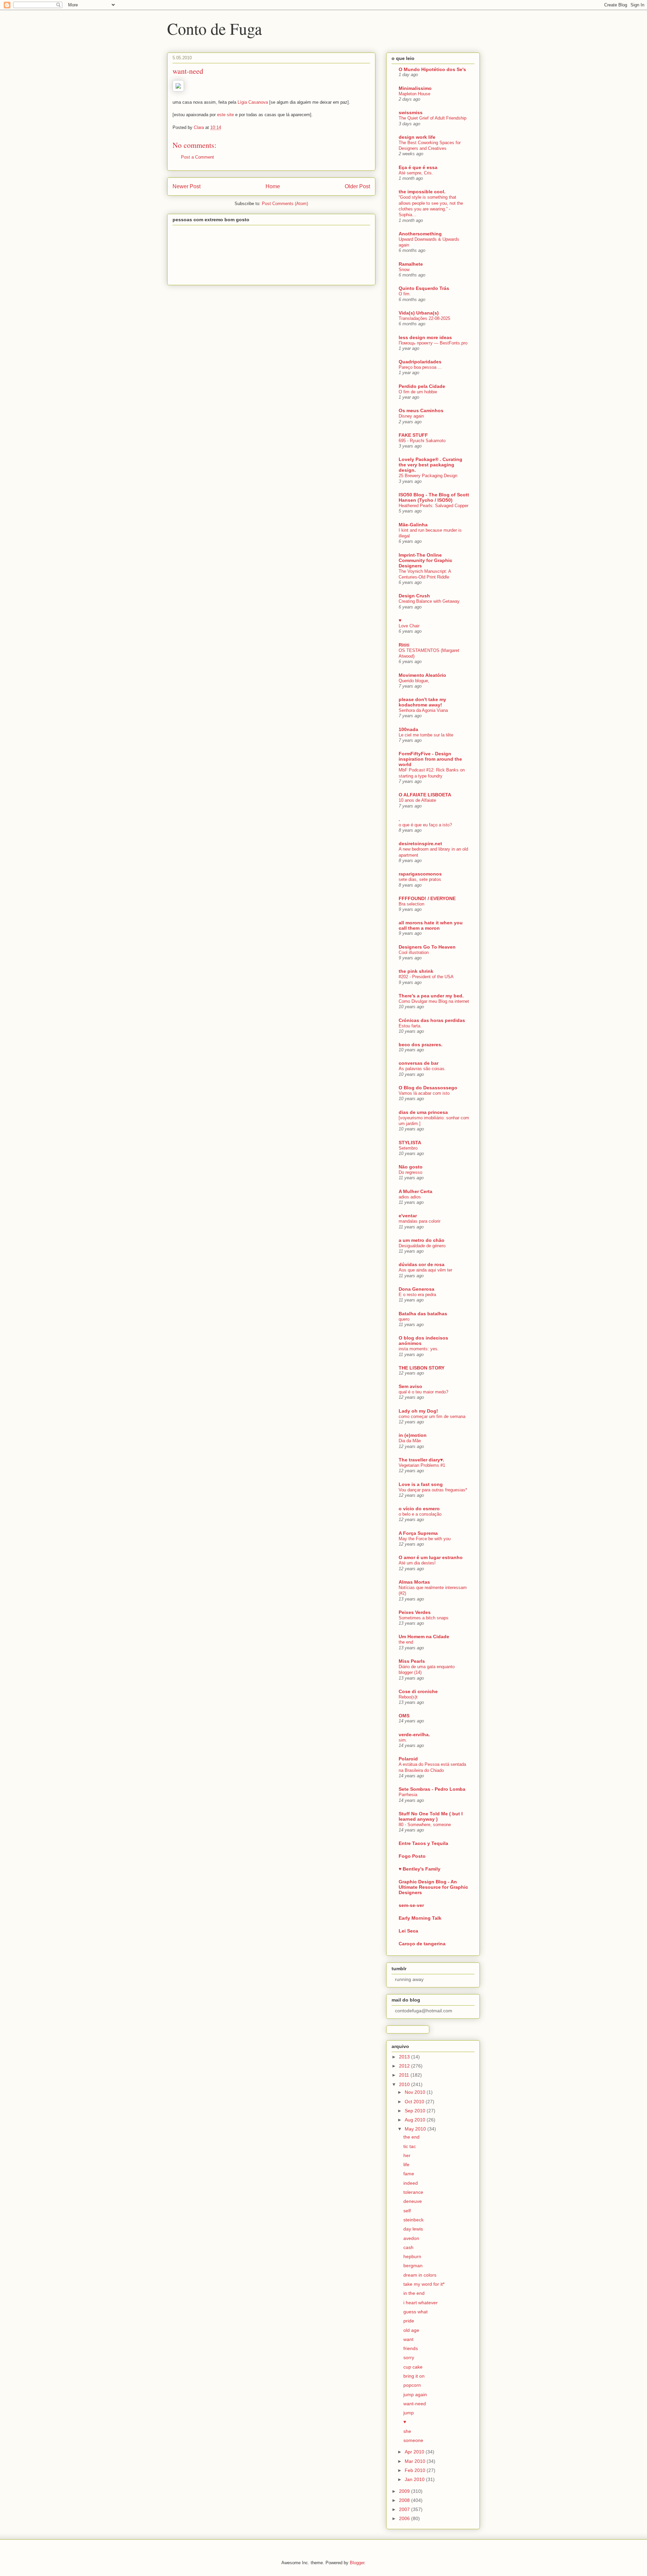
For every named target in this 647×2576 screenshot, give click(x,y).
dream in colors (420, 2275)
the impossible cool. (422, 192)
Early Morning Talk (420, 1918)
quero (404, 1319)
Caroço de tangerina (422, 1944)
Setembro (408, 1148)
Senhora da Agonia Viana (423, 710)
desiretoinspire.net (420, 844)
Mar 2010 (416, 2461)
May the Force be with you (425, 1539)
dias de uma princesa (423, 1112)
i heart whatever (421, 2303)
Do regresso (410, 1172)
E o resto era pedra (417, 1295)
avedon (411, 2238)
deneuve (413, 2201)
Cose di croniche (418, 1691)
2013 (405, 2057)
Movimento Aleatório (422, 675)
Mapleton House (414, 94)
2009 (405, 2491)
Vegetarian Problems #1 (422, 1465)
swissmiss (411, 112)
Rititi (404, 645)
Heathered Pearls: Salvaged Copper (434, 506)
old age (411, 2330)
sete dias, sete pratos (420, 879)
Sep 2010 (416, 2111)
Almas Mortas (414, 1582)
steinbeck (413, 2220)
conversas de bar (419, 1063)
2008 (405, 2500)
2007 (405, 2509)
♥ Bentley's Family (420, 1869)
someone (413, 2440)
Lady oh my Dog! (418, 1411)
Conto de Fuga (214, 28)
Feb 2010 (416, 2470)
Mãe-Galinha (413, 525)
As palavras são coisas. (422, 1069)
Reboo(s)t (408, 1697)
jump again (415, 2395)
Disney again (411, 416)
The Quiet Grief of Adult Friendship (433, 118)
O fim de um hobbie (418, 392)
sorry (409, 2357)
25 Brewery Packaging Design (428, 476)
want (408, 2339)
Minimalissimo (415, 88)
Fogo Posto (412, 1856)
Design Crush (414, 596)
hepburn (412, 2256)
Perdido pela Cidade (422, 386)
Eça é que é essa (418, 167)
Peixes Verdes (415, 1612)
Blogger (357, 2563)
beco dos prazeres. (421, 1045)
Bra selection (411, 904)
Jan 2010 (415, 2479)
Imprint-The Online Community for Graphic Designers (425, 560)
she (407, 2431)
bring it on (414, 2376)
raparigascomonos (420, 874)
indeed (411, 2183)
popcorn (412, 2385)
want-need (415, 2404)
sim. (403, 1740)
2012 (405, 2066)
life (406, 2165)
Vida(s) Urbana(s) (419, 313)
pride (409, 2321)
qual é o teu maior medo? (423, 1392)
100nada (408, 729)
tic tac (410, 2146)
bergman (413, 2266)
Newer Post (187, 186)
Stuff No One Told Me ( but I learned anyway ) (431, 1816)
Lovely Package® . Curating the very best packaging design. (430, 465)
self (407, 2211)
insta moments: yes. (419, 1349)
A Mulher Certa (415, 1191)
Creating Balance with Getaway (429, 601)
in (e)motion (413, 1435)
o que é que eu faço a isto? (425, 825)
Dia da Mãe (410, 1441)
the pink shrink (416, 971)
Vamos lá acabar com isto (424, 1093)
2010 (405, 2084)
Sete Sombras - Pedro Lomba (432, 1789)
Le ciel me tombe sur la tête (426, 735)
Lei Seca (408, 1931)
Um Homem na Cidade (424, 1637)
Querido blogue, (414, 681)
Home (273, 186)
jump (409, 2413)
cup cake (413, 2367)
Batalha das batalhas (423, 1314)
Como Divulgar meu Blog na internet (434, 1001)
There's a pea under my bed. (431, 996)
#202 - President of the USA (426, 977)
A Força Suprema (418, 1533)
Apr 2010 (415, 2452)
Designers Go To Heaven (427, 947)
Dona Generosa (417, 1289)
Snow (404, 270)
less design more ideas (425, 337)
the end (406, 1642)
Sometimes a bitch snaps (424, 1618)
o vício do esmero (419, 1509)
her (407, 2155)
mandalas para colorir (420, 1221)
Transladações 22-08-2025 (424, 318)
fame (409, 2174)
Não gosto (411, 1167)
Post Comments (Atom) (285, 204)
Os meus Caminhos (421, 410)
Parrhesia (408, 1795)
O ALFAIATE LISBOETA (425, 795)
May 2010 (416, 2129)
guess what (415, 2312)
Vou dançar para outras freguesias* (433, 1490)
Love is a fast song (421, 1484)
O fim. (405, 294)
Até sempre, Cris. (416, 173)
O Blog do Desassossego (428, 1088)
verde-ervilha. (414, 1735)
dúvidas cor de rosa (422, 1264)
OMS (404, 1716)
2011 (405, 2075)
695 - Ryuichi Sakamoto (422, 441)
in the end (414, 2293)
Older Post (357, 186)
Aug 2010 (416, 2120)
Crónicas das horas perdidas (432, 1020)
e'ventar (408, 1216)
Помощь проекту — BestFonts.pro (433, 343)
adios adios (410, 1197)
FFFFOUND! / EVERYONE (427, 898)
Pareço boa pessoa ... (420, 367)
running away (409, 1979)
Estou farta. (410, 1026)
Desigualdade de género (422, 1246)
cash (408, 2247)
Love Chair (409, 626)
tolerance (413, 2192)
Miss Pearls (412, 1661)
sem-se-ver (411, 1905)
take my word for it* (424, 2284)
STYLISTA (410, 1143)
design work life (417, 137)
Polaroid (408, 1759)
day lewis (413, 2229)
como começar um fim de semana (432, 1416)
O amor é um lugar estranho (431, 1557)
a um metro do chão (422, 1240)
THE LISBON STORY (422, 1368)
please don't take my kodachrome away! (422, 702)
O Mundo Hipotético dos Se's (432, 69)
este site (225, 115)
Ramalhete (411, 264)
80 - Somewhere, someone (425, 1825)
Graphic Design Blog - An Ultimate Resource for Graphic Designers (433, 1887)
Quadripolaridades (420, 362)
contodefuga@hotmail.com (424, 2011)
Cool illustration (414, 952)
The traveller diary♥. (421, 1460)
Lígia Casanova (253, 102)
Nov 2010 (416, 2092)
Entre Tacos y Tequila (423, 1843)
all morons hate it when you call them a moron (431, 925)
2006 (405, 2518)
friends (411, 2348)
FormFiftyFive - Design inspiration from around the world (430, 759)
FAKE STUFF (413, 435)
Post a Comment (197, 157)
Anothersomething (420, 234)
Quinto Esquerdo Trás (424, 288)
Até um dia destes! (417, 1563)
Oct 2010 (415, 2102)
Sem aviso (410, 1386)
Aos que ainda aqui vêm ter (425, 1270)
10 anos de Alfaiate (417, 800)
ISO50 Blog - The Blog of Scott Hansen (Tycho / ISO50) (434, 497)
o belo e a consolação (420, 1514)
